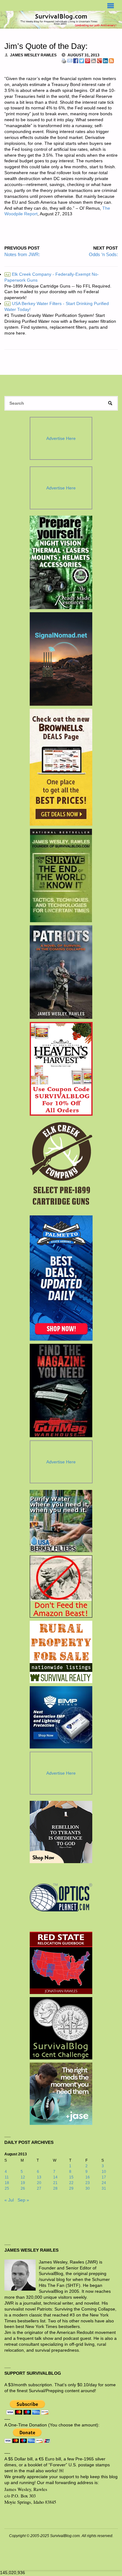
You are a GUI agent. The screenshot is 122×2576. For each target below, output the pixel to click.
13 (39, 2177)
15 (71, 2177)
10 (104, 2172)
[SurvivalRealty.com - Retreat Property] (61, 1652)
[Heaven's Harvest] (61, 1069)
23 (88, 2183)
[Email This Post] (70, 60)
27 (39, 2188)
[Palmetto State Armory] (61, 1278)
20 (39, 2183)
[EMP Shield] (61, 1717)
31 (104, 2188)
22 (71, 2183)
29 (71, 2188)
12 (23, 2177)
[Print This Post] (64, 60)
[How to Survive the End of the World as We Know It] (61, 875)
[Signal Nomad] (61, 659)
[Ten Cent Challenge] (61, 2028)
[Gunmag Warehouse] (61, 1391)
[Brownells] (61, 767)
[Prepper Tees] (61, 1832)
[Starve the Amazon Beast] (61, 1586)
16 (88, 2177)
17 (104, 2177)
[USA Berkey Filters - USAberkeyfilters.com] (61, 1521)
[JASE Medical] (61, 2094)
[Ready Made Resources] (61, 562)
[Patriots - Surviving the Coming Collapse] (61, 972)
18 (7, 2183)
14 (55, 2177)
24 (104, 2183)
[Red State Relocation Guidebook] (61, 1963)
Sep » (23, 2200)
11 (7, 2177)
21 (55, 2183)
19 (23, 2183)
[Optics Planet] (61, 1897)
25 (7, 2188)
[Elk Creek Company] (61, 1166)
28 (55, 2188)
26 (23, 2188)
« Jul (9, 2200)
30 (88, 2188)
